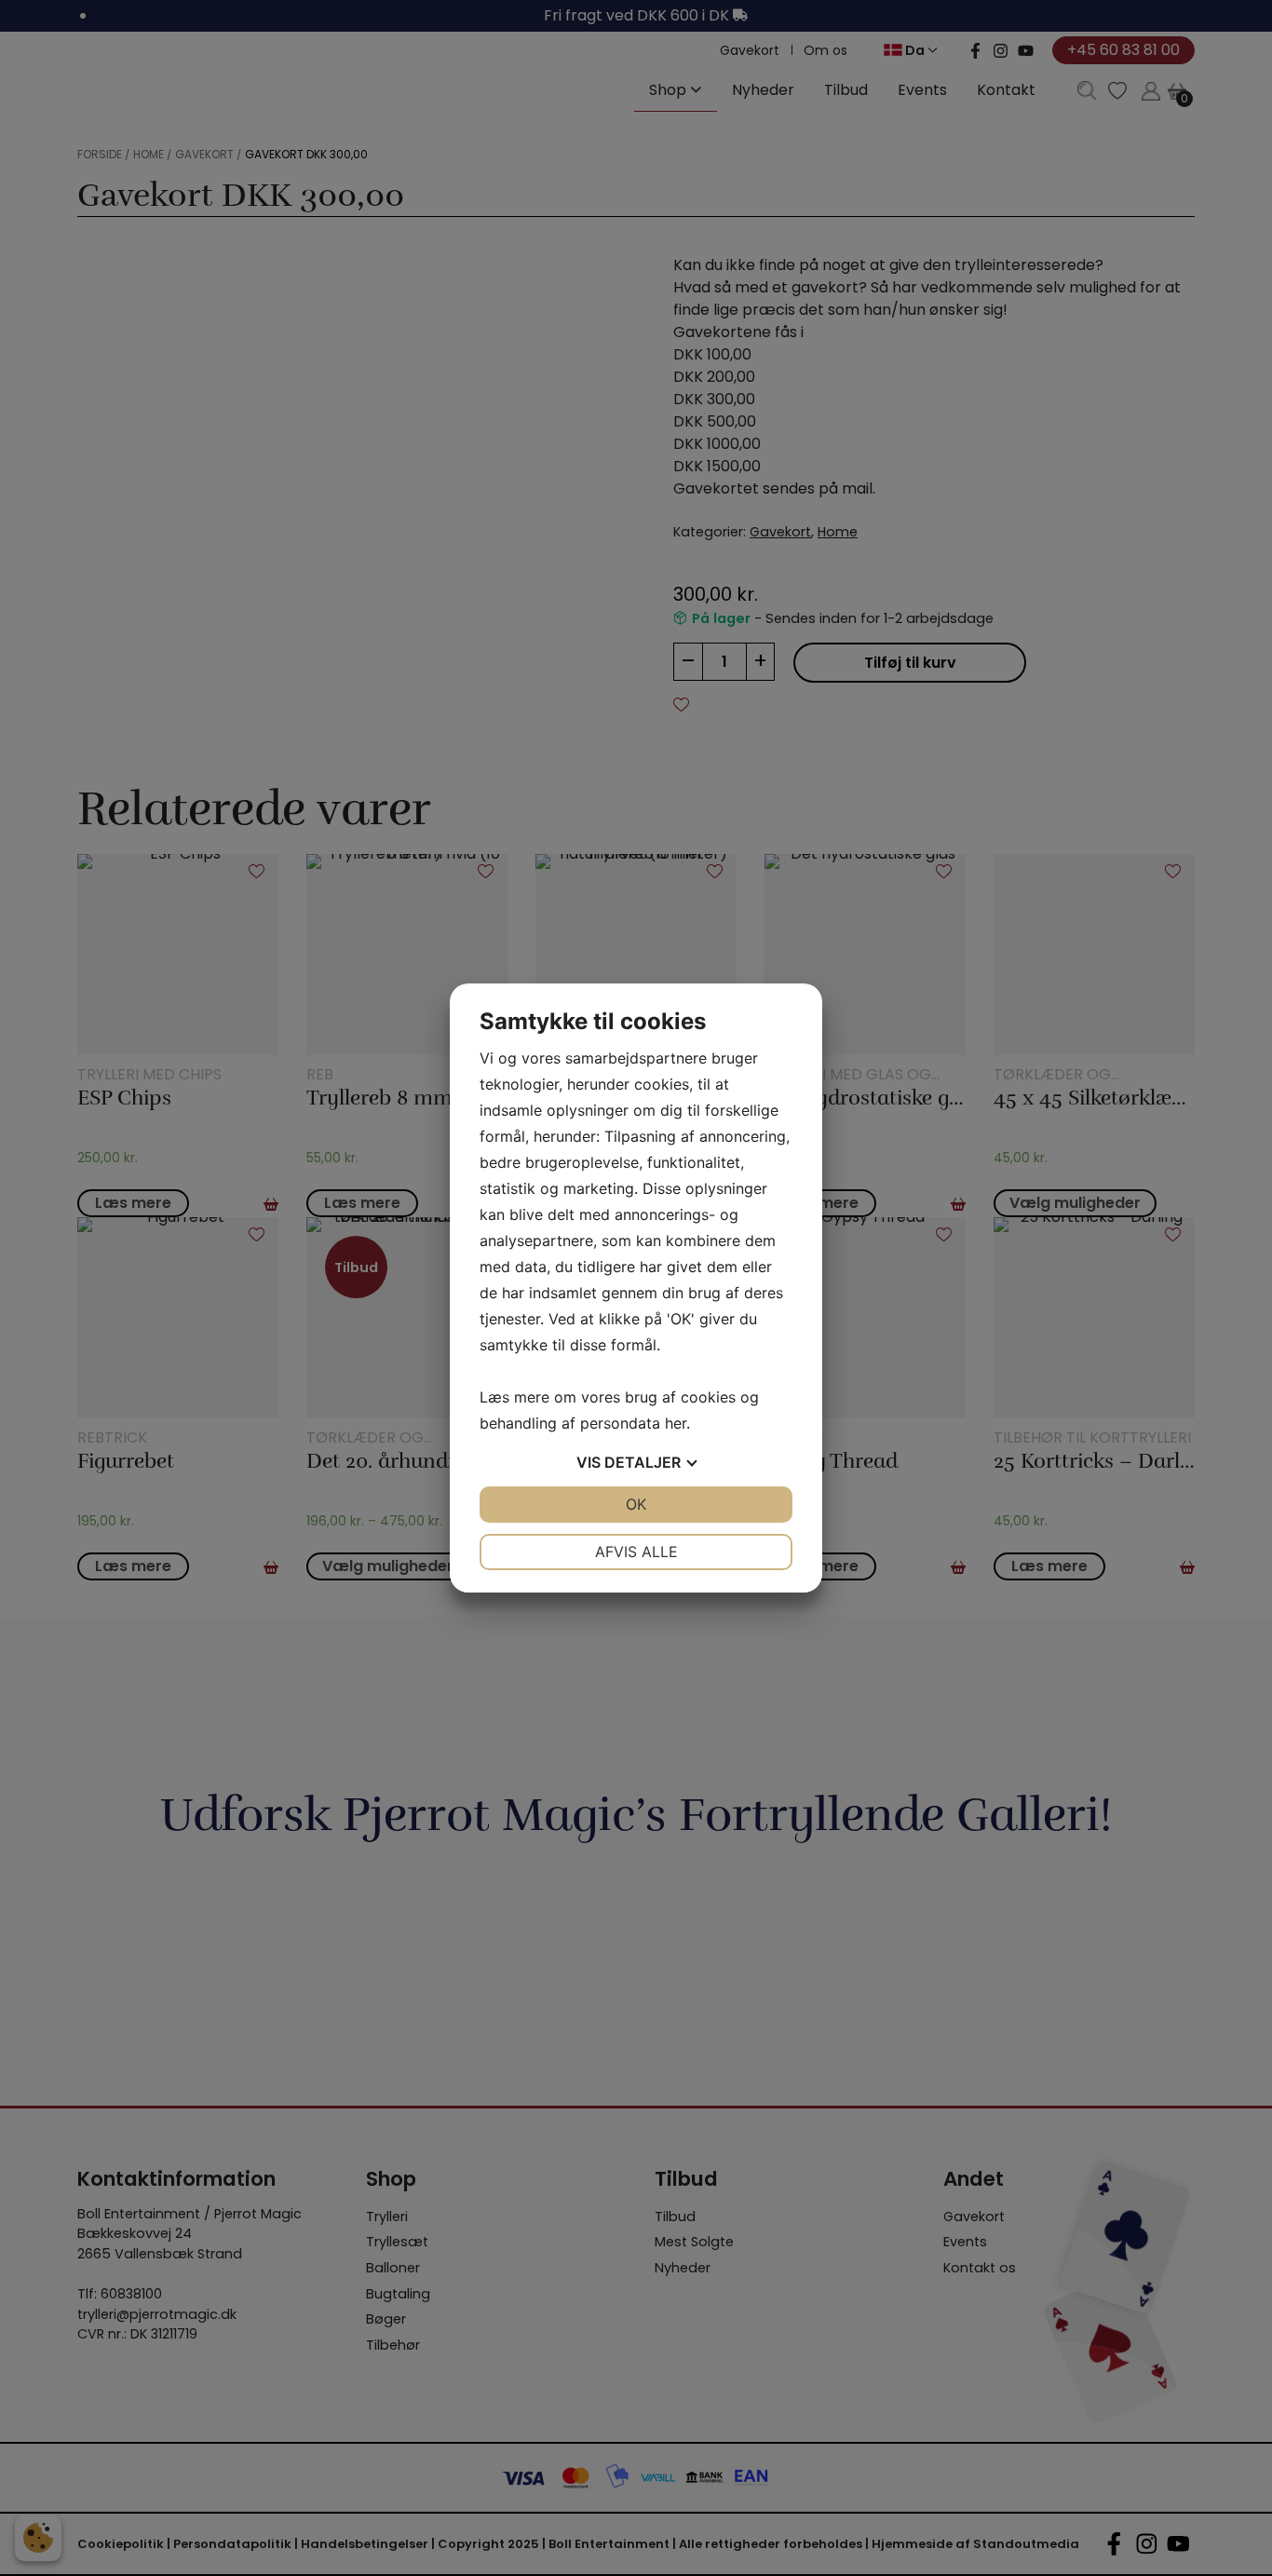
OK (636, 1504)
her (676, 1423)
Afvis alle (636, 1552)
